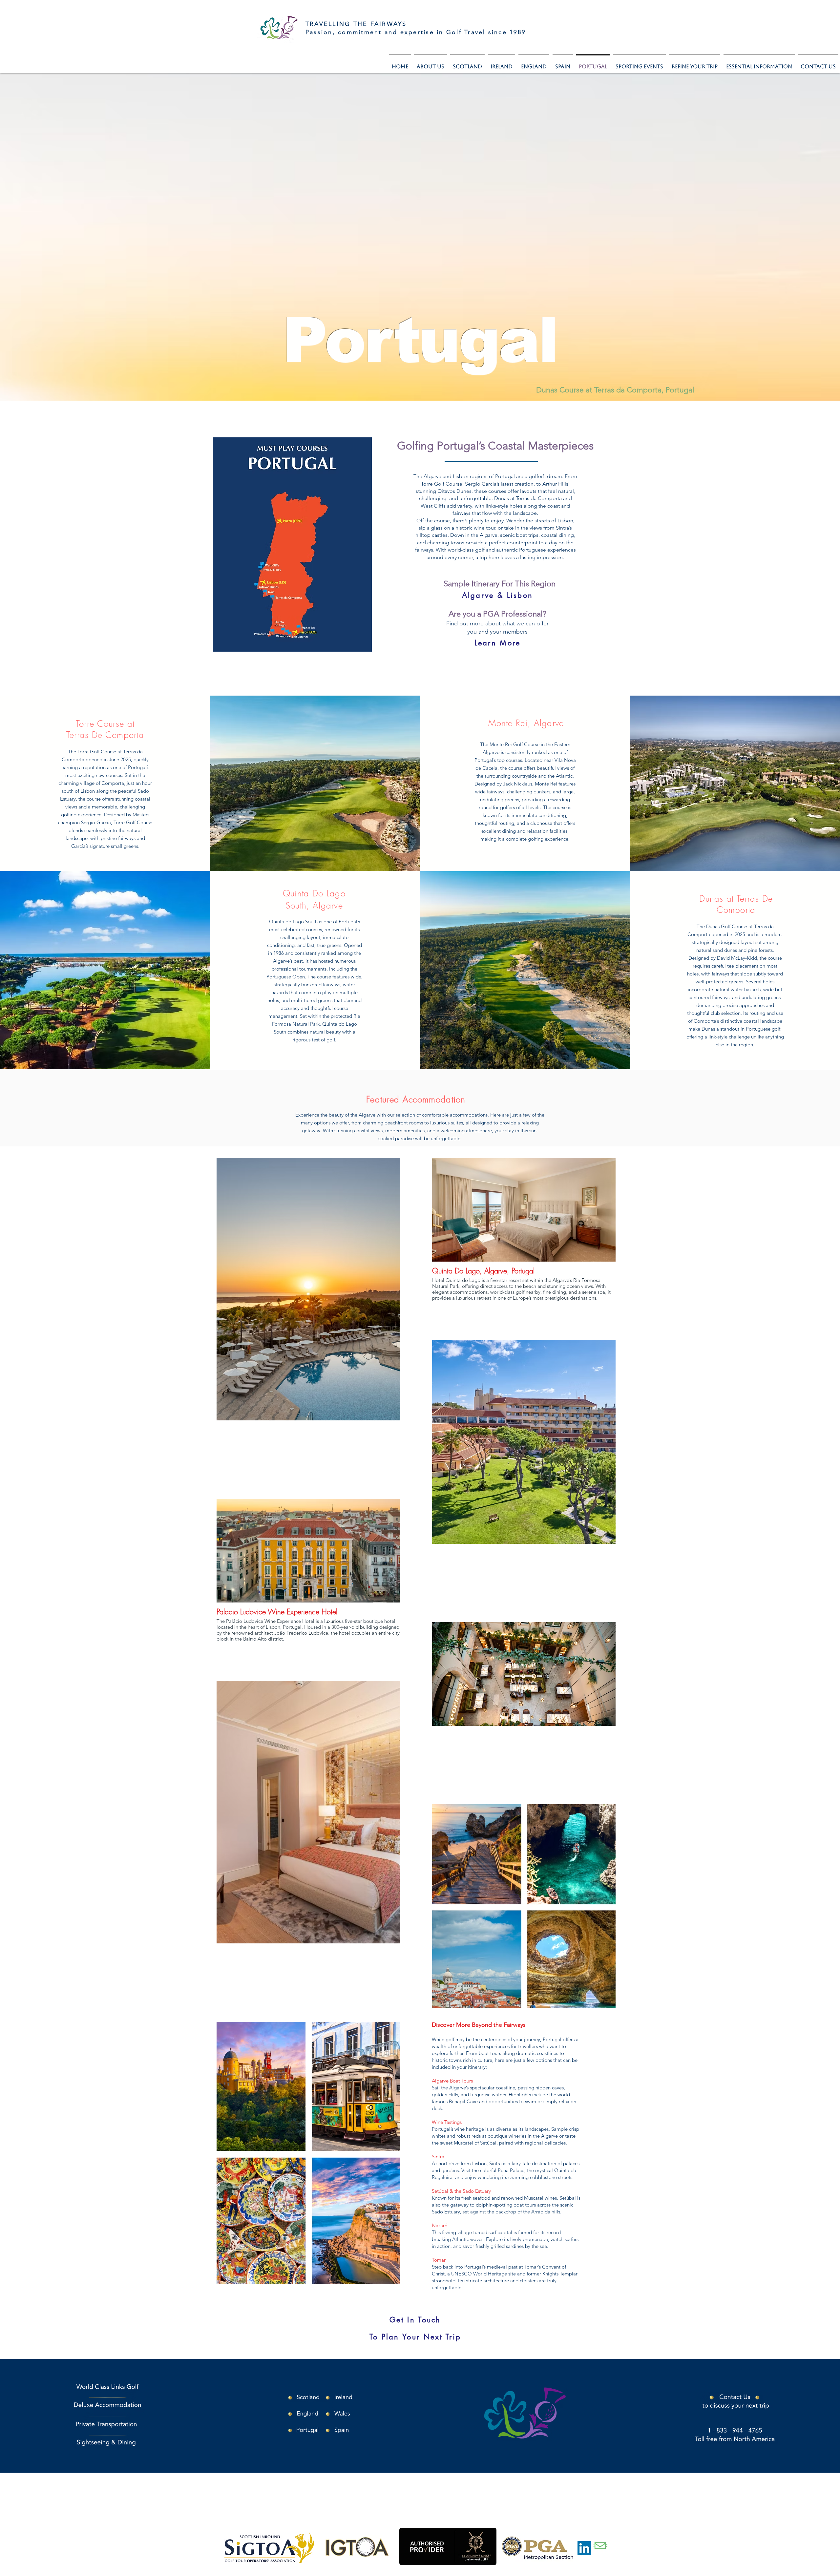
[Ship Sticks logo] (600, 2548)
